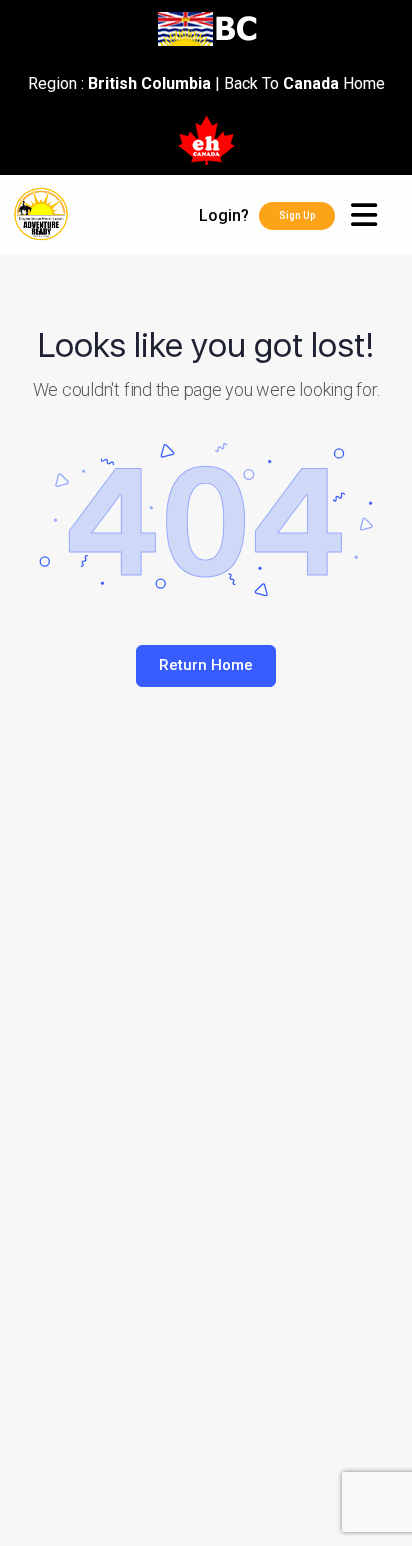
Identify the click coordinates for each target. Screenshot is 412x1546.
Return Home (206, 665)
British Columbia (149, 83)
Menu (373, 215)
